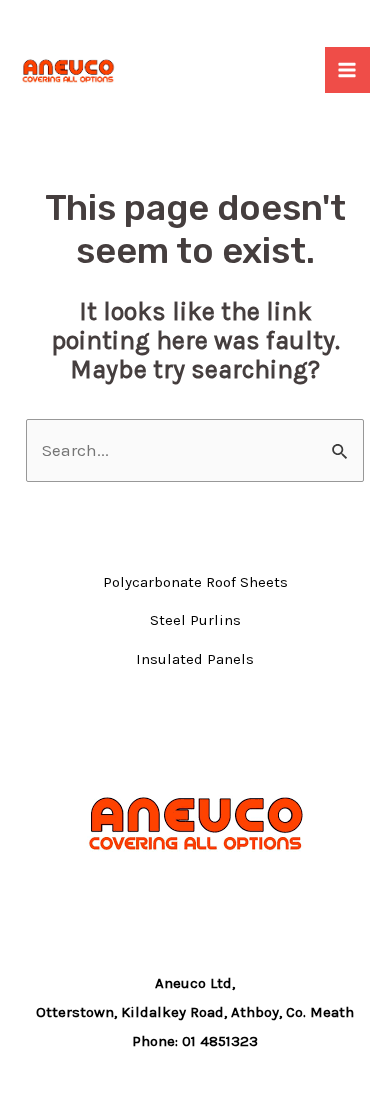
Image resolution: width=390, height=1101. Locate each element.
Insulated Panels (195, 659)
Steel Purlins (195, 620)
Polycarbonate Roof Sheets (195, 582)
